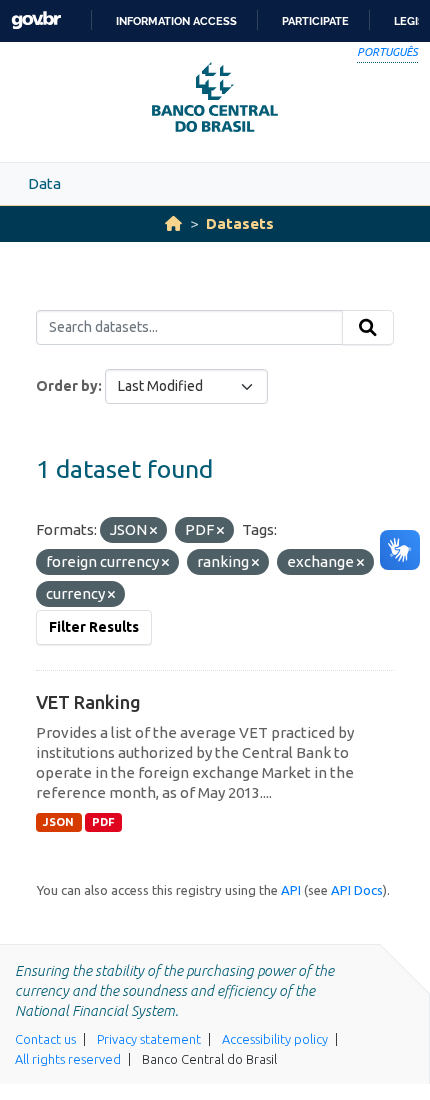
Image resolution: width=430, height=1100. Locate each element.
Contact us (45, 1039)
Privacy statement (149, 1039)
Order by (67, 386)
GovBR (36, 20)
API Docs (357, 890)
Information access (176, 21)
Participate (315, 21)
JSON (58, 822)
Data (44, 183)
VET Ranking (88, 702)
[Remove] (153, 531)
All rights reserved (68, 1059)
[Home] (173, 223)
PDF (103, 822)
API (291, 890)
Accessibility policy (275, 1039)
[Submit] (368, 328)
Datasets (240, 223)
